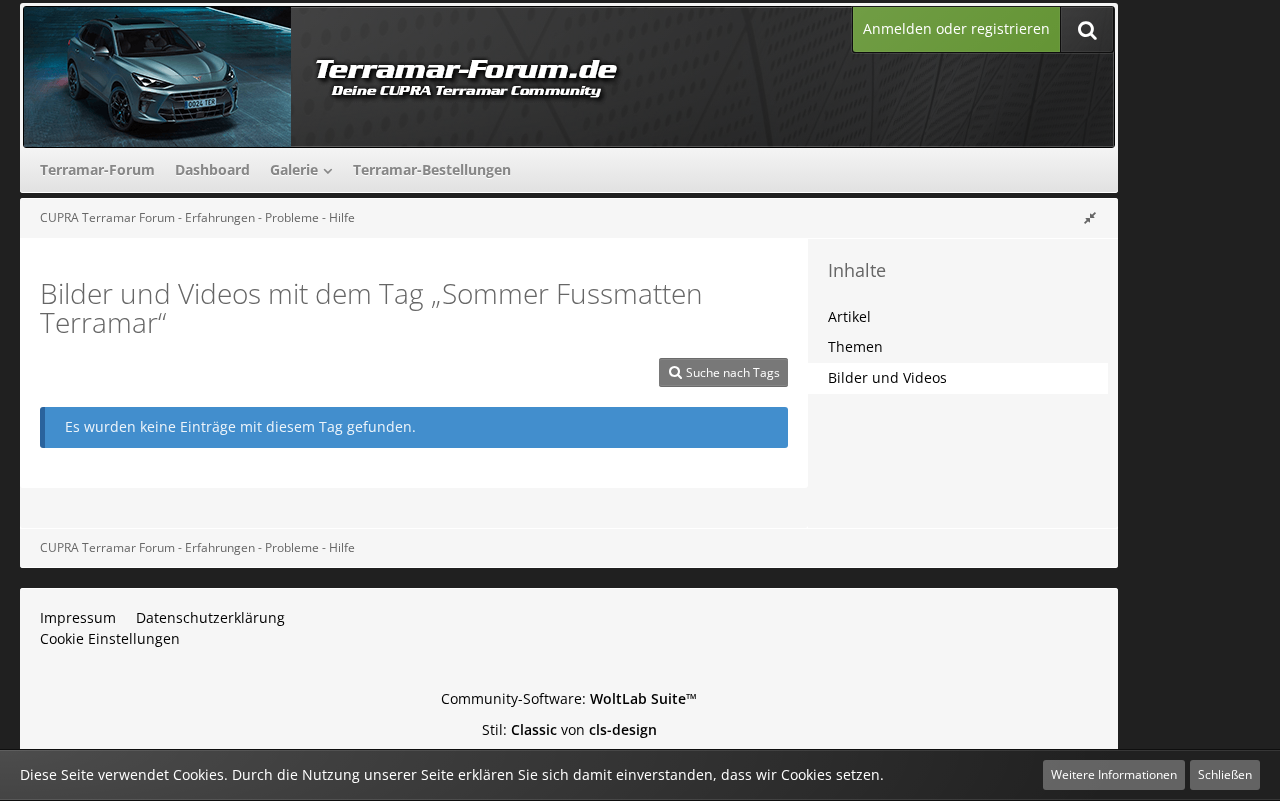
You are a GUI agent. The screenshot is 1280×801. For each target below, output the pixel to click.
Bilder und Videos (887, 377)
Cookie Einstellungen (110, 638)
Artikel (849, 316)
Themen (855, 346)
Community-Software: (569, 698)
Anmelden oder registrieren (956, 28)
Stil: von (569, 729)
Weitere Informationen (1114, 774)
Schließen (1225, 774)
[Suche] (1087, 29)
